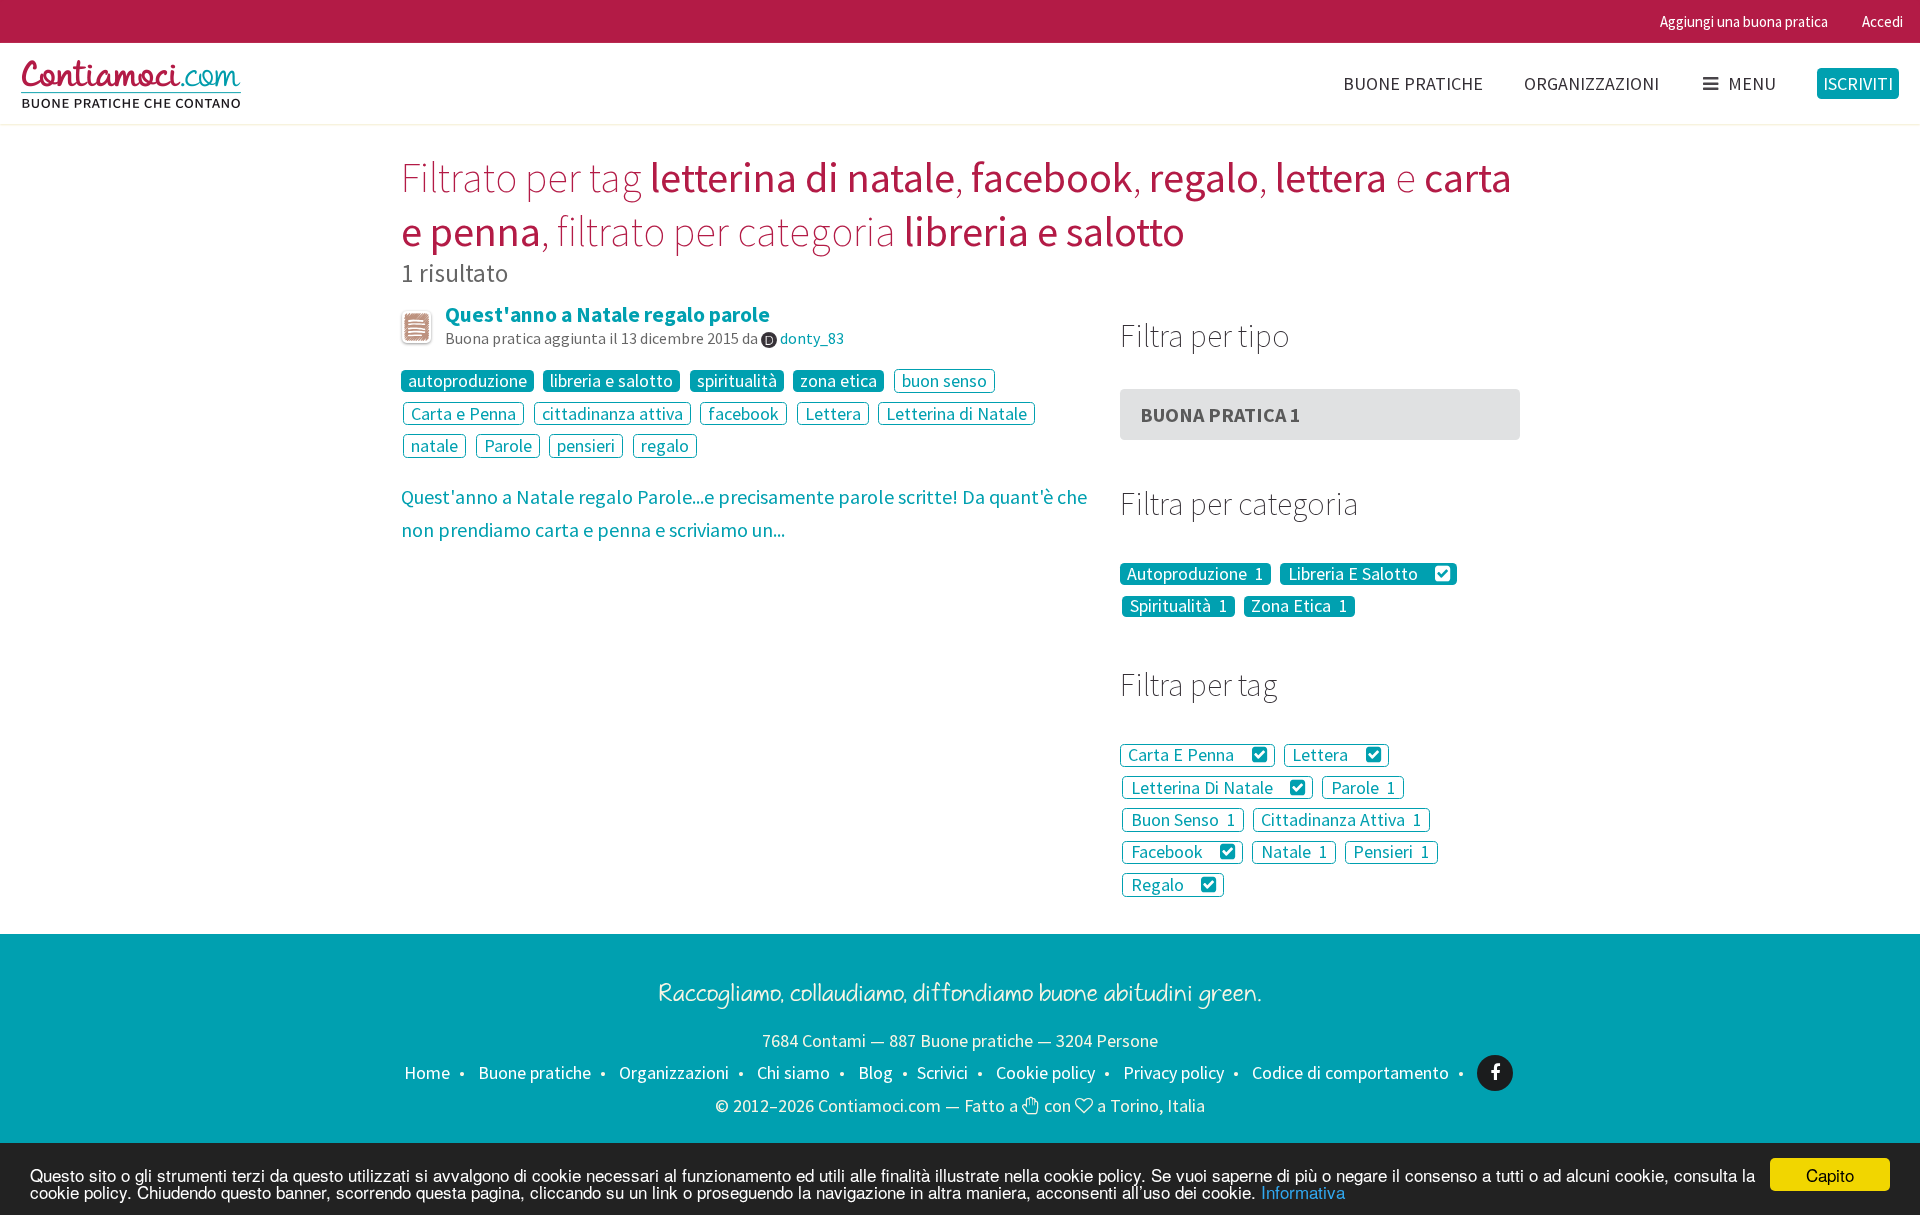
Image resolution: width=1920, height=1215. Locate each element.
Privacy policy (1173, 1072)
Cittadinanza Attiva (1341, 819)
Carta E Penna (1183, 755)
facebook (743, 413)
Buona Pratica (1220, 414)
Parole (508, 445)
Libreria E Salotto (1355, 574)
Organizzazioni (1591, 83)
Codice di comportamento (1350, 1072)
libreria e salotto (611, 381)
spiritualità (737, 381)
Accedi (1882, 21)
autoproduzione (467, 381)
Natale (1294, 852)
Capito (1830, 1174)
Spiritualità (1179, 607)
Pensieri (1391, 852)
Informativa (1303, 1191)
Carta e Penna (463, 413)
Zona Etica (1299, 607)
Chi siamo (793, 1072)
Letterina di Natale (956, 413)
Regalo (1159, 884)
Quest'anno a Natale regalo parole (607, 314)
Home (427, 1072)
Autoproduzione (1195, 574)
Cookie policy (1045, 1072)
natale (434, 445)
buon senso (944, 380)
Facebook (1169, 852)
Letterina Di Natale (1204, 787)
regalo (665, 445)
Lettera (833, 413)
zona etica (838, 381)
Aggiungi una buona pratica (1744, 21)
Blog (875, 1072)
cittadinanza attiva (612, 413)
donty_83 (812, 338)
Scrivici (942, 1072)
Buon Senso (1183, 819)
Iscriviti (1858, 83)
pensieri (586, 445)
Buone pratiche (1413, 83)
